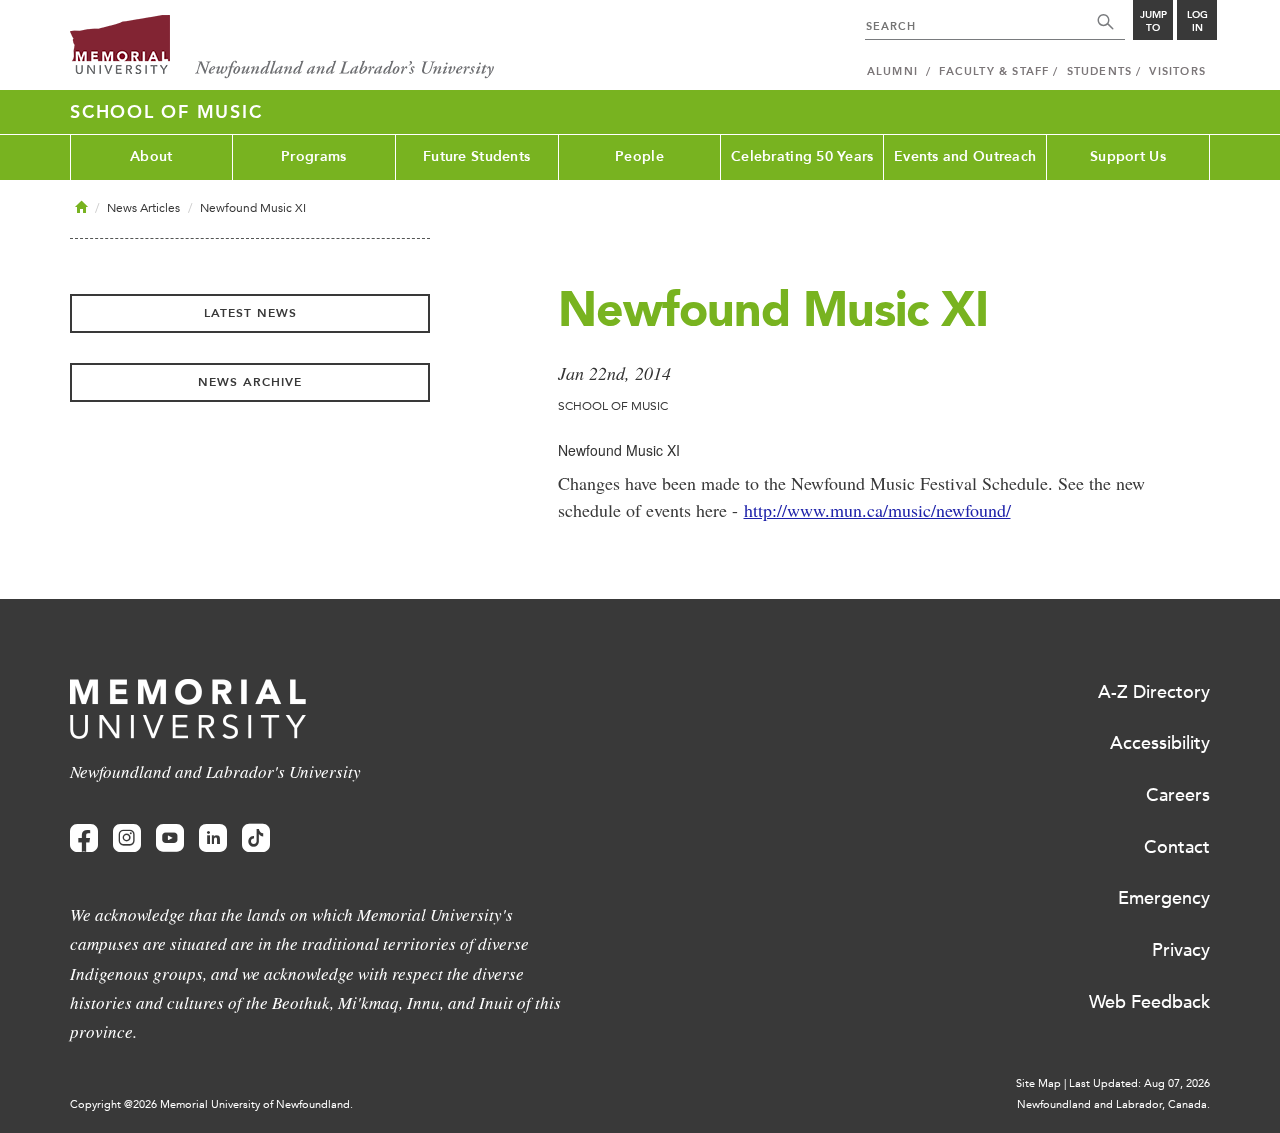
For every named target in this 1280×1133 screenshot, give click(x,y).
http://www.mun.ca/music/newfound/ (877, 510)
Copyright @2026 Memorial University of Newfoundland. (211, 1104)
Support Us (1128, 156)
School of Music (166, 112)
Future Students (476, 156)
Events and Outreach (965, 156)
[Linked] (213, 838)
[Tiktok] (256, 838)
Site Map (1038, 1083)
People (639, 156)
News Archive (250, 382)
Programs (313, 156)
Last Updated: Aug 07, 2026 (1139, 1083)
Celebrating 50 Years (802, 156)
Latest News (250, 313)
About (151, 156)
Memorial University (282, 47)
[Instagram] (127, 838)
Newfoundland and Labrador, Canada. (1113, 1104)
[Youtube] (170, 838)
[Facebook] (84, 838)
